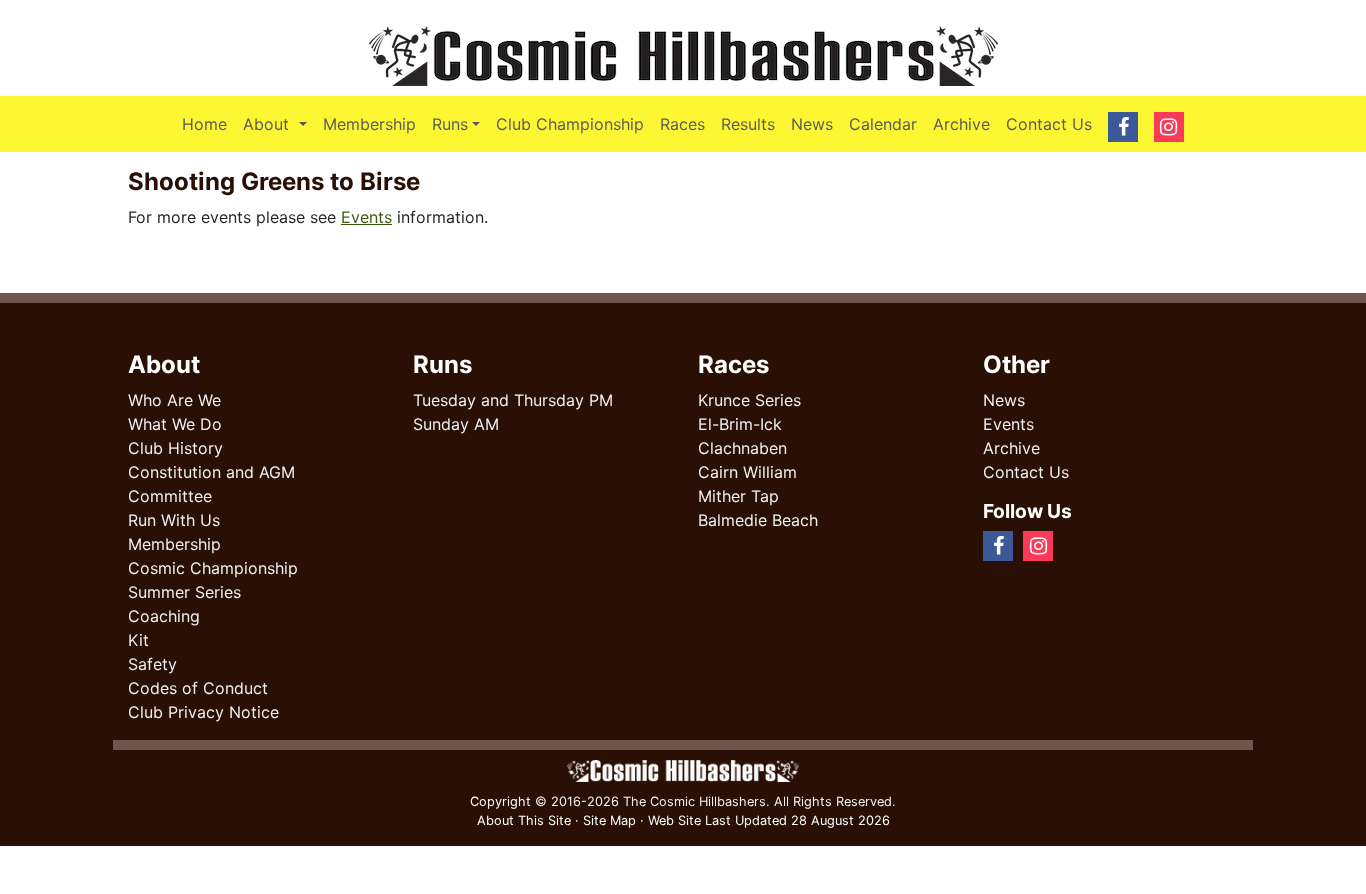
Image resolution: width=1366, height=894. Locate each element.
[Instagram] (1087, 545)
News (812, 124)
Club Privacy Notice (203, 712)
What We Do (175, 424)
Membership (369, 124)
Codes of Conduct (198, 688)
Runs (450, 124)
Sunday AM (456, 424)
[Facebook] (1071, 545)
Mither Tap (738, 496)
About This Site (524, 820)
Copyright (500, 801)
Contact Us (1049, 124)
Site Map (609, 820)
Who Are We (174, 400)
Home (204, 124)
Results (748, 124)
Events (366, 217)
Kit (138, 640)
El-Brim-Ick (740, 424)
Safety (152, 664)
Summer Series (184, 592)
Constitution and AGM (211, 472)
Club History (175, 448)
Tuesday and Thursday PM (513, 400)
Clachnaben (742, 448)
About (278, 123)
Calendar (883, 124)
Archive (961, 124)
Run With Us (174, 520)
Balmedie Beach (758, 520)
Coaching (164, 616)
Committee (170, 496)
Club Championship (570, 124)
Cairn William (747, 472)
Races (682, 124)
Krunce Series (749, 400)
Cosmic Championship (213, 568)
